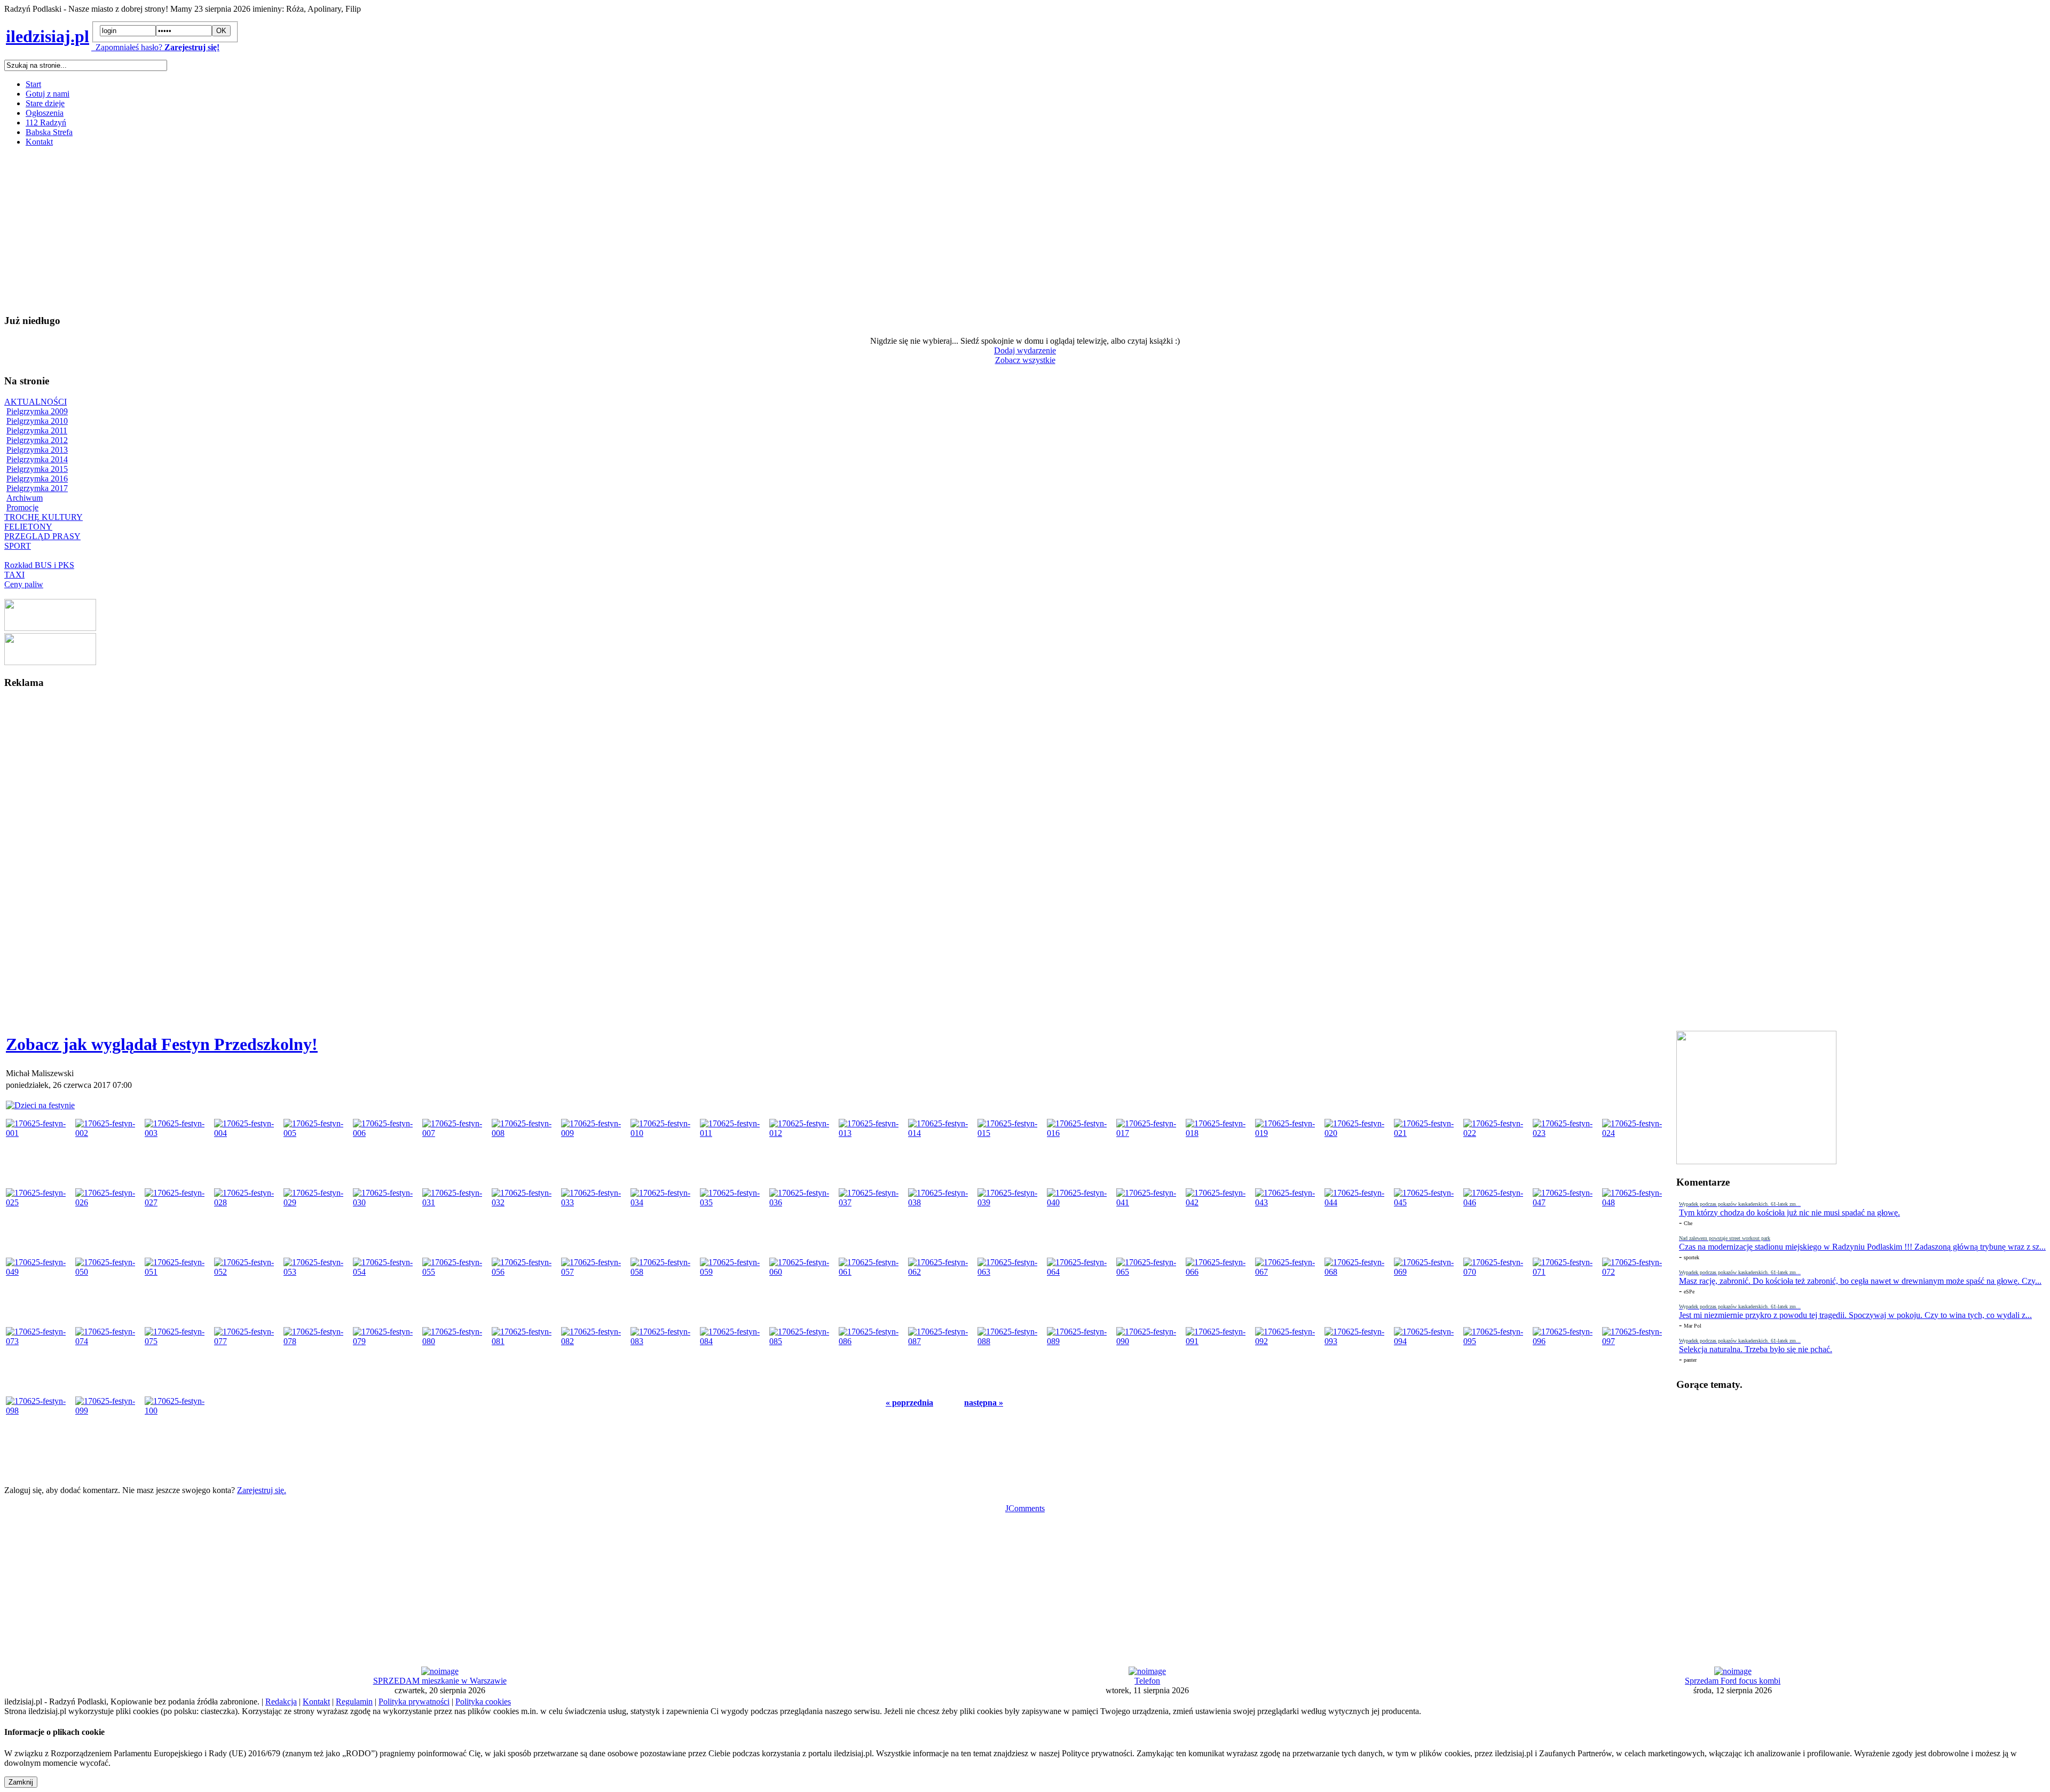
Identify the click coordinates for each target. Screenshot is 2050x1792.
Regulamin (354, 1702)
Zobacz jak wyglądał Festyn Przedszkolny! (162, 1044)
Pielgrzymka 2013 (37, 450)
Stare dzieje (45, 103)
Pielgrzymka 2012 (37, 440)
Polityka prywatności (414, 1702)
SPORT (18, 546)
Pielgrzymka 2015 (37, 469)
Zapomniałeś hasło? (127, 47)
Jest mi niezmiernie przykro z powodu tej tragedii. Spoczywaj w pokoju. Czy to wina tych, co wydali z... (1855, 1315)
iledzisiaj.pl (48, 36)
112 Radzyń (46, 123)
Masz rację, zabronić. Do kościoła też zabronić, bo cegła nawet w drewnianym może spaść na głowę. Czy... (1860, 1281)
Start (33, 84)
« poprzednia (909, 1403)
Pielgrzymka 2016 (37, 479)
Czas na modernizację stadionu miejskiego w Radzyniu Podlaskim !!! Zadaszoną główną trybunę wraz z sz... (1862, 1247)
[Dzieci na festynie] (40, 1105)
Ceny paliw (24, 584)
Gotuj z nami (48, 94)
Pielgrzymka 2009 (37, 411)
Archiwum (25, 498)
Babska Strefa (49, 132)
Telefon (1147, 1681)
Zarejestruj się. (262, 1490)
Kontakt (39, 142)
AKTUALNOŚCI (36, 402)
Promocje (22, 507)
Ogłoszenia (45, 113)
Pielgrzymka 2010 (37, 421)
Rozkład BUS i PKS (39, 565)
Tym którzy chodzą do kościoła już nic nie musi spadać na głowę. (1789, 1213)
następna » (984, 1403)
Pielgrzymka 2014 (37, 459)
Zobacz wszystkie (1025, 360)
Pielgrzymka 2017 (37, 488)
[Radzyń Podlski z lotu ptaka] (50, 628)
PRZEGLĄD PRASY (42, 536)
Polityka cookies (483, 1702)
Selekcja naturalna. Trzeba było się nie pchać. (1756, 1349)
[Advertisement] (325, 230)
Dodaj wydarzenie (1025, 350)
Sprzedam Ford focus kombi (1733, 1681)
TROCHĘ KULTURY (44, 517)
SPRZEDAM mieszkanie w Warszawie (440, 1681)
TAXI (14, 575)
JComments (1025, 1508)
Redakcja (281, 1702)
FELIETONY (28, 527)
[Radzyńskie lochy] (50, 662)
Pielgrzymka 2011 (37, 431)
